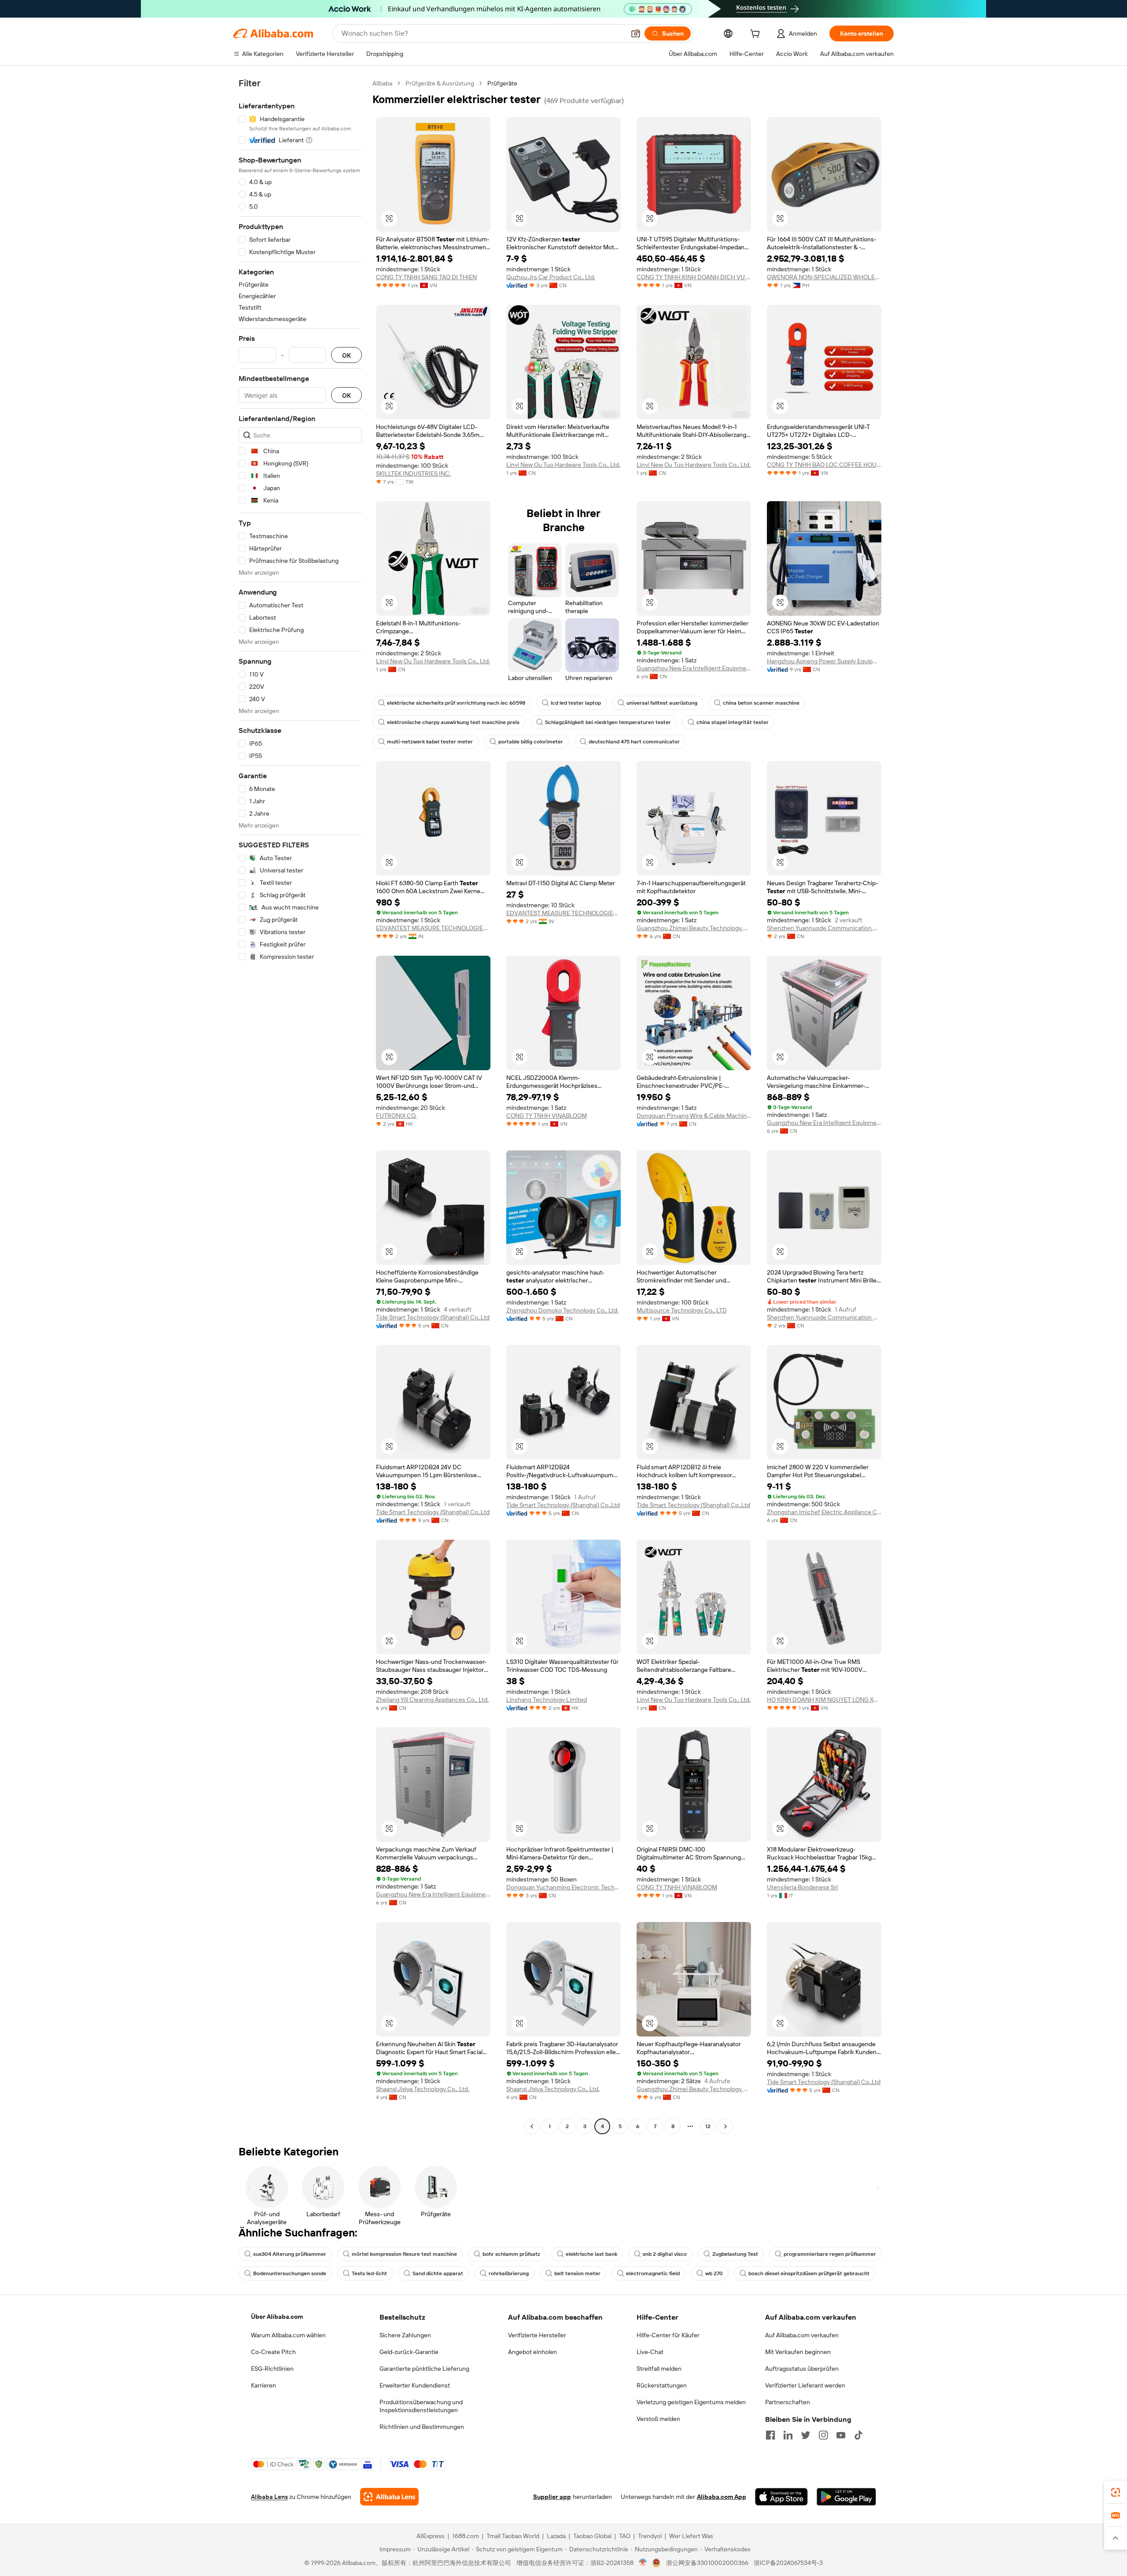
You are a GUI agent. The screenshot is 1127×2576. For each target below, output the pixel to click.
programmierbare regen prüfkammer (830, 2254)
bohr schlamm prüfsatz (511, 2254)
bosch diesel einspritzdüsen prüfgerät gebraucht (809, 2273)
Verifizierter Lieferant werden (805, 2385)
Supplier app (552, 2497)
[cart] (757, 35)
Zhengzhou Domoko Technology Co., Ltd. (562, 1310)
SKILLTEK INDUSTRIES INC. (413, 473)
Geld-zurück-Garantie (409, 2352)
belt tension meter (577, 2273)
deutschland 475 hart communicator (634, 742)
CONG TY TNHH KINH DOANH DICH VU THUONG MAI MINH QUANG (694, 277)
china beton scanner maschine (761, 703)
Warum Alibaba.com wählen (288, 2335)
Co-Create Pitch (273, 2352)
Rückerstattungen (662, 2385)
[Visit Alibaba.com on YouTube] (841, 2435)
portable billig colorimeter (531, 742)
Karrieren (263, 2385)
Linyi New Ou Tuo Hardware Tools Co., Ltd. (563, 465)
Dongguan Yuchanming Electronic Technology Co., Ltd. (563, 1887)
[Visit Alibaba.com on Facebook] (770, 2435)
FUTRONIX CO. (396, 1116)
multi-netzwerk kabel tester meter (430, 742)
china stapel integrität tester (733, 722)
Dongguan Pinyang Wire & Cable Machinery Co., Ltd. (694, 1116)
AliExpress (431, 2536)
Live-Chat (650, 2352)
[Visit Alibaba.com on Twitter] (806, 2435)
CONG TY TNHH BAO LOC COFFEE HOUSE (824, 465)
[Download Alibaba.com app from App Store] (781, 2497)
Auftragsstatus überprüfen (802, 2369)
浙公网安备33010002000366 (707, 2563)
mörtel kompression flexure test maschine (404, 2254)
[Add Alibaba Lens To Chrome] (389, 2497)
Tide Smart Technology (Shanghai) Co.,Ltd (433, 1317)
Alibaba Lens (269, 2497)
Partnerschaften (788, 2402)
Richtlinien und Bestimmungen (422, 2427)
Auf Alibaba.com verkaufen (802, 2335)
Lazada (556, 2536)
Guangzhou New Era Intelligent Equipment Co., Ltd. (694, 668)
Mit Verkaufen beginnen (798, 2352)
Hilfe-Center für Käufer (668, 2335)
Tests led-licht (369, 2273)
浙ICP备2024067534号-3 (788, 2563)
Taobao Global (592, 2536)
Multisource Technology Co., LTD (682, 1310)
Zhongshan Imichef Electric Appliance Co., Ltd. (824, 1512)
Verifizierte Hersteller (537, 2335)
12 (708, 2126)
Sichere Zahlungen (405, 2335)
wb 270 (714, 2273)
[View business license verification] (643, 2563)
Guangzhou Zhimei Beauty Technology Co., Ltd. (694, 928)
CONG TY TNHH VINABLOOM (547, 1116)
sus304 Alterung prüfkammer (290, 2254)
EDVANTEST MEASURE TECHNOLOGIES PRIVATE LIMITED (433, 928)
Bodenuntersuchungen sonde (290, 2273)
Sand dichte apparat (438, 2273)
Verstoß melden (658, 2419)
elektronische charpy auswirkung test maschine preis (453, 722)
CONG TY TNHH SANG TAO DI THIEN (426, 277)
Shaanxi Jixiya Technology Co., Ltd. (423, 2089)
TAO (625, 2536)
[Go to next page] (726, 2126)
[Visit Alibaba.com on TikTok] (858, 2435)
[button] (636, 33)
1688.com (466, 2536)
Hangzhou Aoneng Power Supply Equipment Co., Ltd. (824, 661)
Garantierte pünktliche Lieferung (424, 2369)
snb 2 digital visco (665, 2254)
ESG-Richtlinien (272, 2369)
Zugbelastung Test (735, 2254)
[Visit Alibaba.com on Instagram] (823, 2435)
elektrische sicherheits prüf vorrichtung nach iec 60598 (456, 703)
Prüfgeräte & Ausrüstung (440, 83)
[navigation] (300, 1106)
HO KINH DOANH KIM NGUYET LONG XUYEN (824, 1700)
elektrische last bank (591, 2254)
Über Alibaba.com (277, 2317)
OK (346, 355)
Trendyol (650, 2536)
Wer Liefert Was (691, 2536)
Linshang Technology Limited (547, 1700)
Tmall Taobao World (513, 2536)
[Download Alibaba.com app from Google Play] (846, 2497)
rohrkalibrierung (509, 2273)
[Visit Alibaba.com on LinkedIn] (788, 2435)
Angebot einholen (532, 2352)
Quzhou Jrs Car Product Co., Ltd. (551, 277)
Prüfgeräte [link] (502, 83)
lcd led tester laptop (576, 703)
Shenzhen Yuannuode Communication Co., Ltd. (824, 928)
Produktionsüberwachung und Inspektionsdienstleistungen (421, 2406)
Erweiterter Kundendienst (415, 2385)
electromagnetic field (653, 2273)
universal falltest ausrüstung (662, 703)
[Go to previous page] (532, 2126)
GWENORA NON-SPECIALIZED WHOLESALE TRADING (824, 277)
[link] (1116, 2492)
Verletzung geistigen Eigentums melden (691, 2402)
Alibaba (382, 83)
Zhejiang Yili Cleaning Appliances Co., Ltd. (432, 1700)
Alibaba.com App (722, 2497)
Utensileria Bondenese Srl (802, 1887)
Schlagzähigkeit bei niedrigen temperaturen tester (608, 722)
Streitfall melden (659, 2369)
